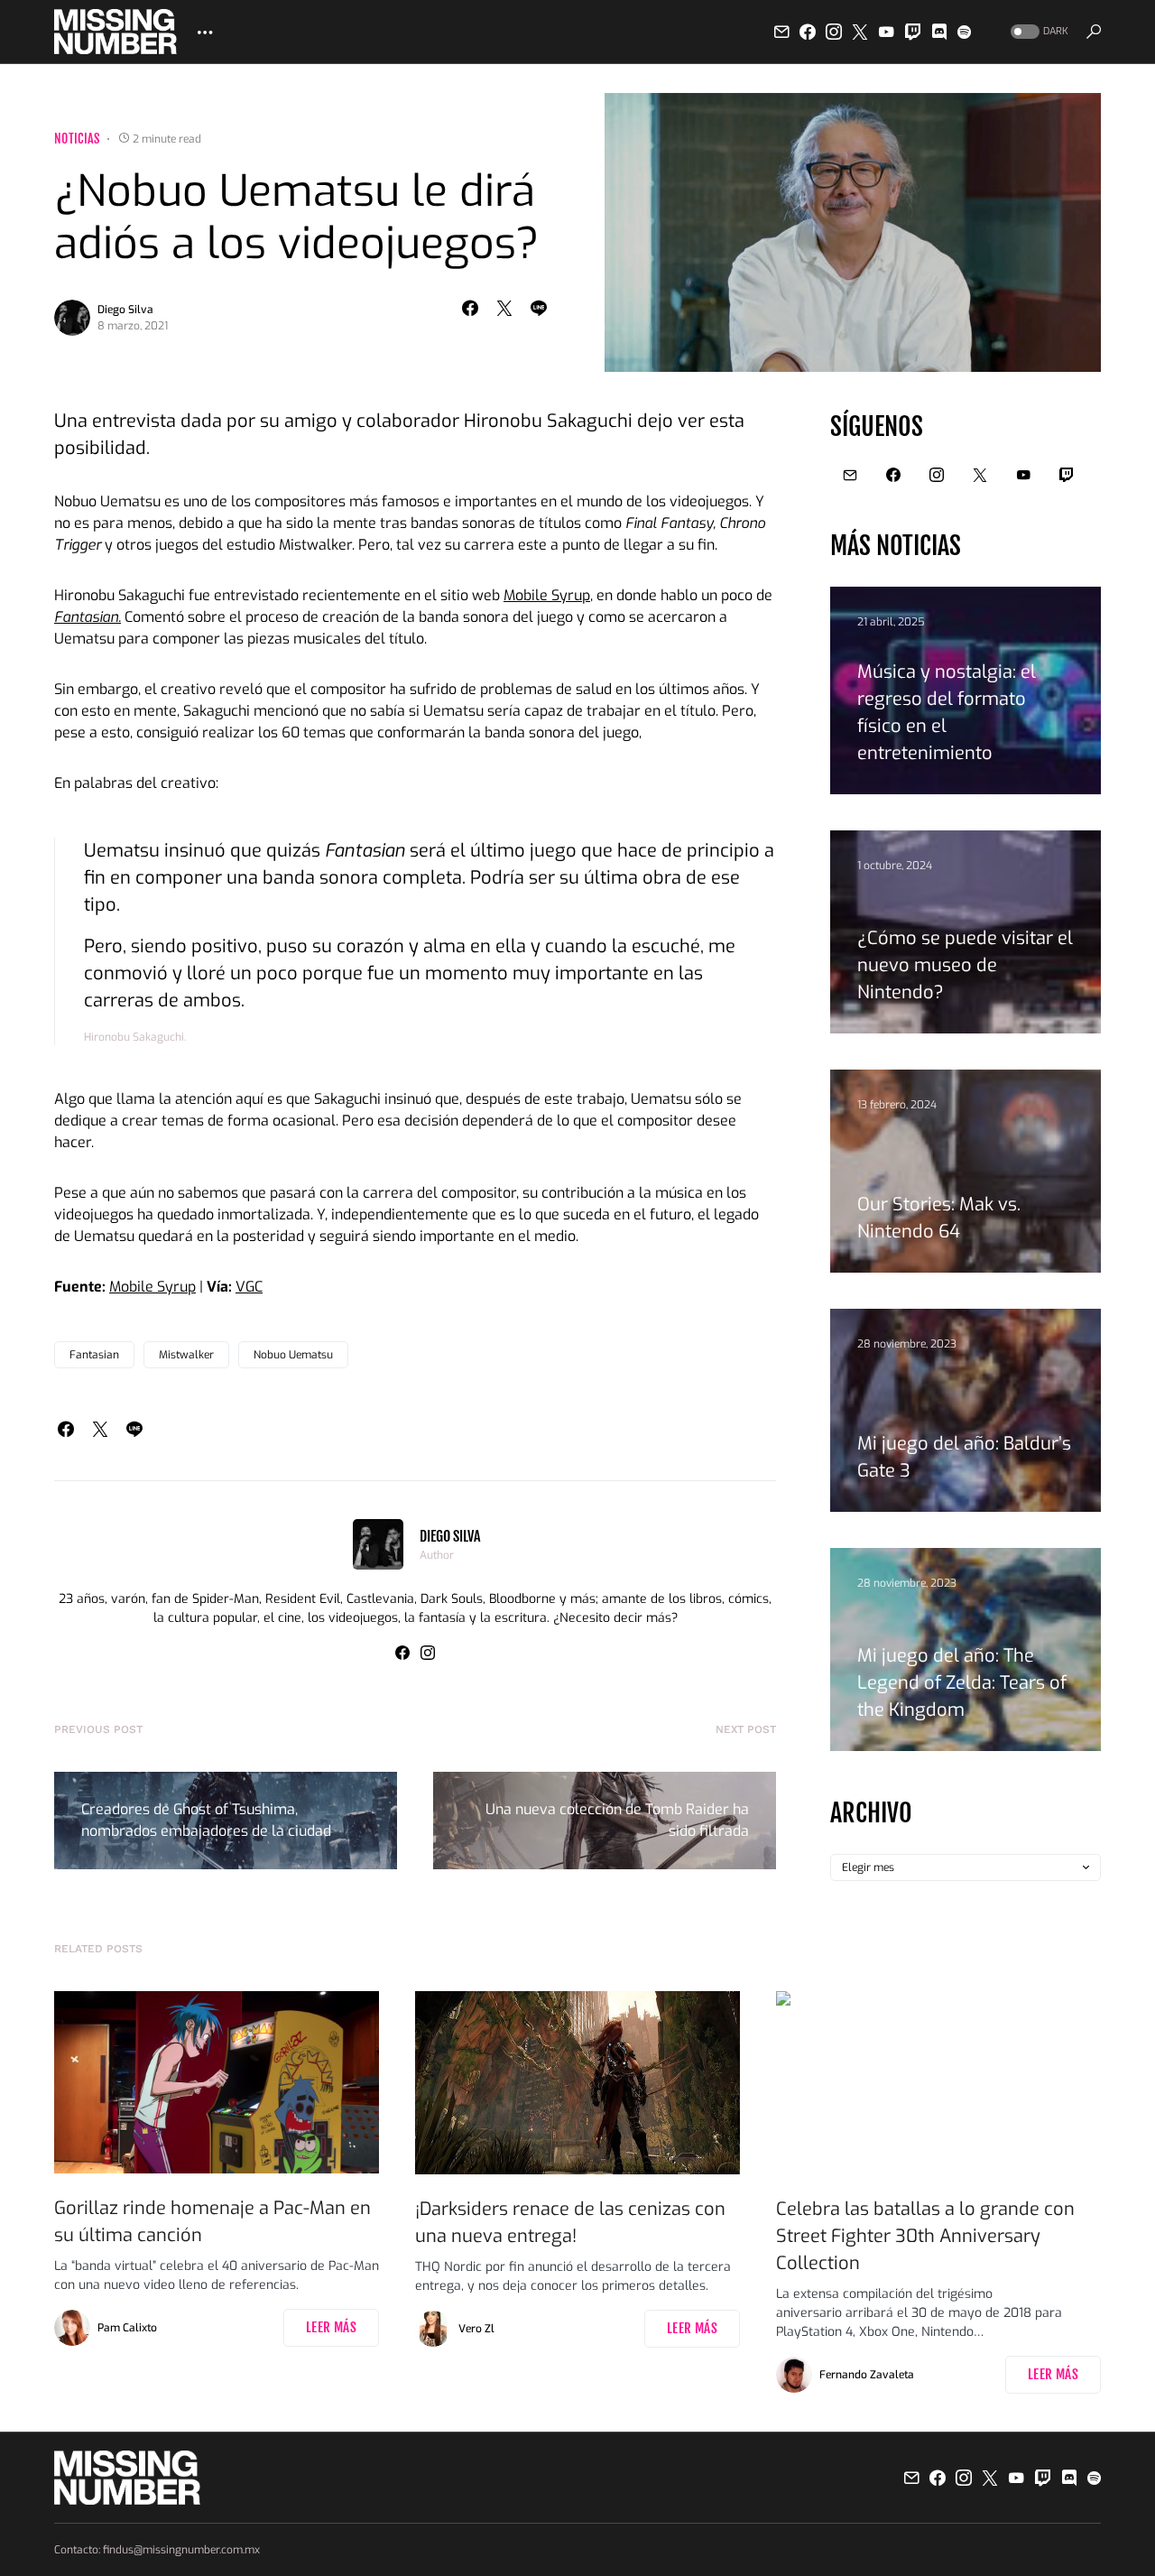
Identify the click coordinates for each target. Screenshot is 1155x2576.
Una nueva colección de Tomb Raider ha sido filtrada (617, 1820)
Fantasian (94, 1355)
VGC (249, 1287)
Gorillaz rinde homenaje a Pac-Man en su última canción (213, 2222)
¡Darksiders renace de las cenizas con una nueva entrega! (570, 2223)
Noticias (77, 139)
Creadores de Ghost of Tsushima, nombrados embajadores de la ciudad (206, 1820)
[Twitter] (860, 32)
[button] (1038, 32)
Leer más (331, 2327)
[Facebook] (808, 32)
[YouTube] (886, 32)
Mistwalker (186, 1355)
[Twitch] (913, 32)
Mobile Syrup (547, 595)
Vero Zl (476, 2329)
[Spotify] (964, 32)
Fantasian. (88, 617)
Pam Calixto (127, 2328)
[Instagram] (834, 32)
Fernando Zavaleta (867, 2375)
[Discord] (939, 32)
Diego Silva (125, 310)
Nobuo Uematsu (293, 1355)
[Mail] (781, 32)
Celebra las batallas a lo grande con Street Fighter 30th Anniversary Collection (925, 2236)
